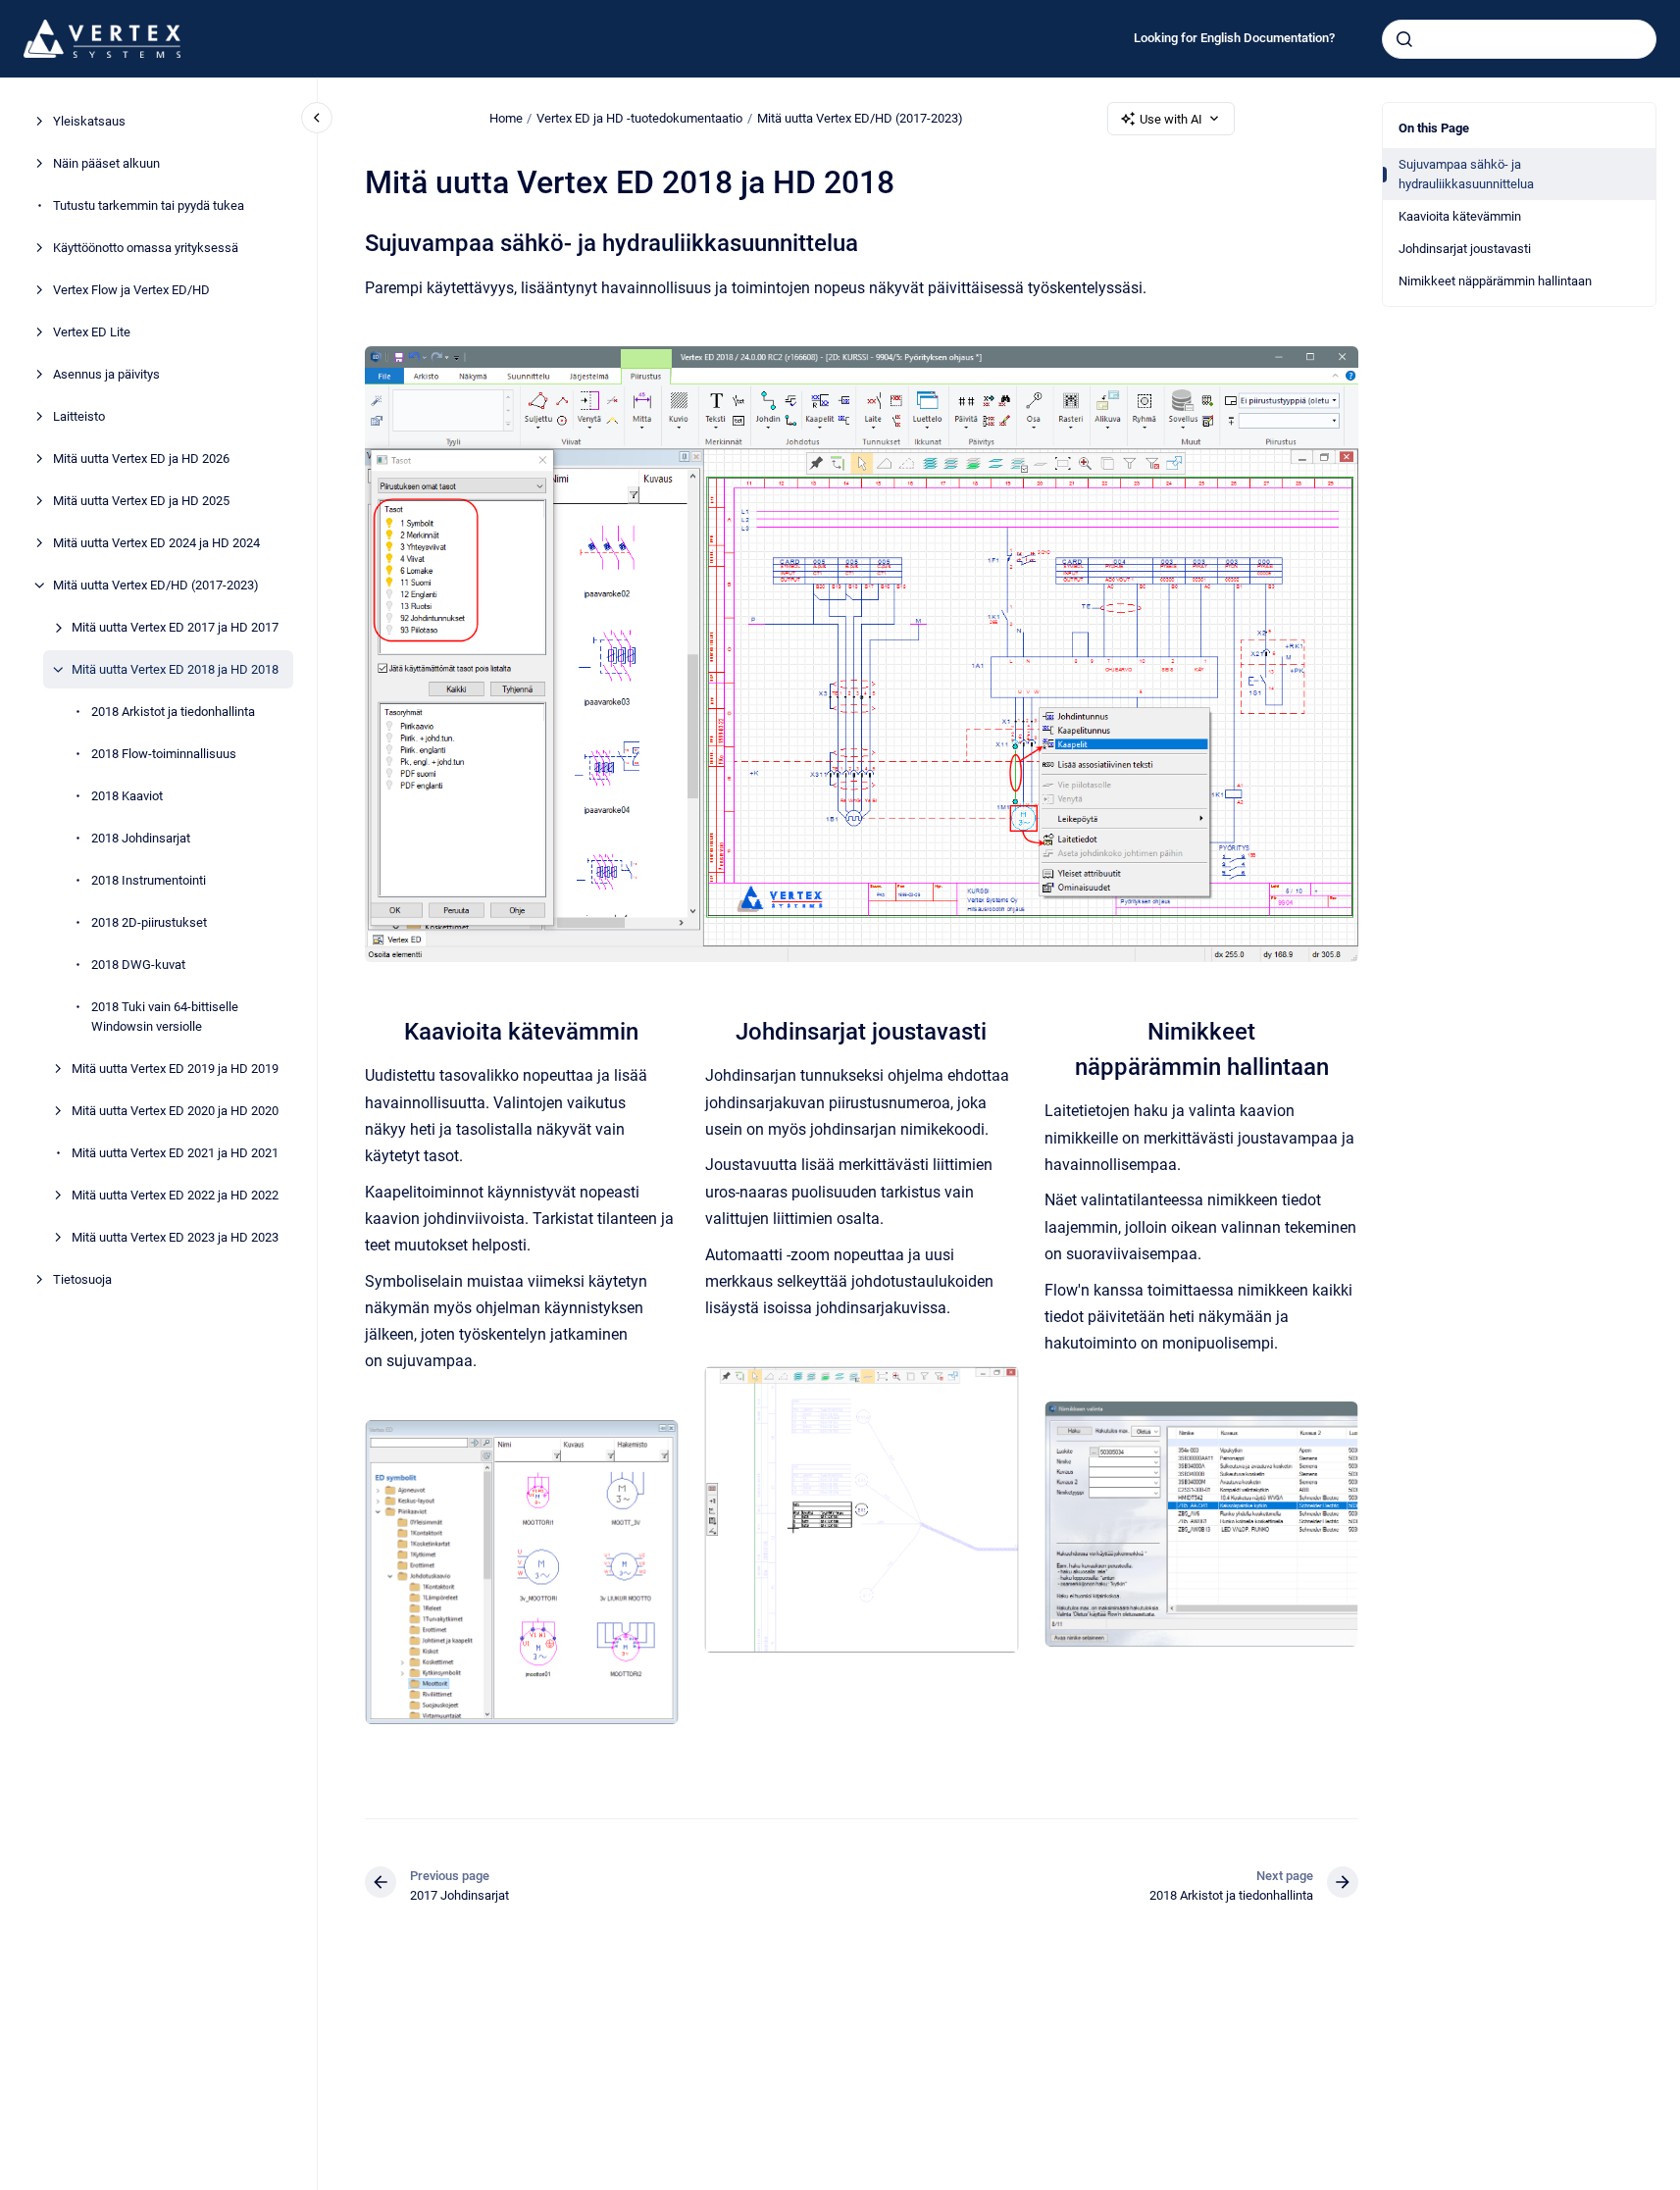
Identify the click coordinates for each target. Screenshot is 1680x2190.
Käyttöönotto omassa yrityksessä (146, 248)
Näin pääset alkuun (106, 163)
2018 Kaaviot (127, 796)
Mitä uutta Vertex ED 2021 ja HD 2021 (175, 1152)
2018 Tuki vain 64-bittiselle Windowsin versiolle (165, 1017)
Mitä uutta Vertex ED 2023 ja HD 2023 (175, 1236)
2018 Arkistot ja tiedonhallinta (173, 712)
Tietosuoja (82, 1278)
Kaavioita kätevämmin (1460, 216)
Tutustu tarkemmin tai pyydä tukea (149, 205)
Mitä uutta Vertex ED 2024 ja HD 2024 (156, 543)
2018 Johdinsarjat (141, 838)
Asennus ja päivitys (106, 374)
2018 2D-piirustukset (149, 922)
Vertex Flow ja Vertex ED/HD (131, 290)
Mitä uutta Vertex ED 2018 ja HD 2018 (175, 669)
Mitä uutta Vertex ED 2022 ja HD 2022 (175, 1194)
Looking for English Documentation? (1234, 38)
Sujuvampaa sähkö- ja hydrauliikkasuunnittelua (1466, 174)
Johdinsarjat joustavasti (1465, 249)
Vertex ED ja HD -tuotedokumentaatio (639, 118)
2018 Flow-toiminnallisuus (164, 754)
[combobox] (1519, 39)
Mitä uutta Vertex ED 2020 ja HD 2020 (175, 1110)
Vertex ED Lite (92, 332)
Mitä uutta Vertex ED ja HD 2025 (141, 501)
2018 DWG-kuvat (138, 965)
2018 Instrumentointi (149, 880)
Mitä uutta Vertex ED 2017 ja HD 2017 (175, 627)
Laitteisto (79, 416)
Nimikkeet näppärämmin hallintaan (1495, 281)
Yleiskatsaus (89, 121)
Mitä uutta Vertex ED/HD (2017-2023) (156, 585)
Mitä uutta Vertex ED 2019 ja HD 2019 (175, 1068)
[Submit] (1404, 39)
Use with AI (1171, 119)
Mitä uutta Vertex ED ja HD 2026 (141, 458)
